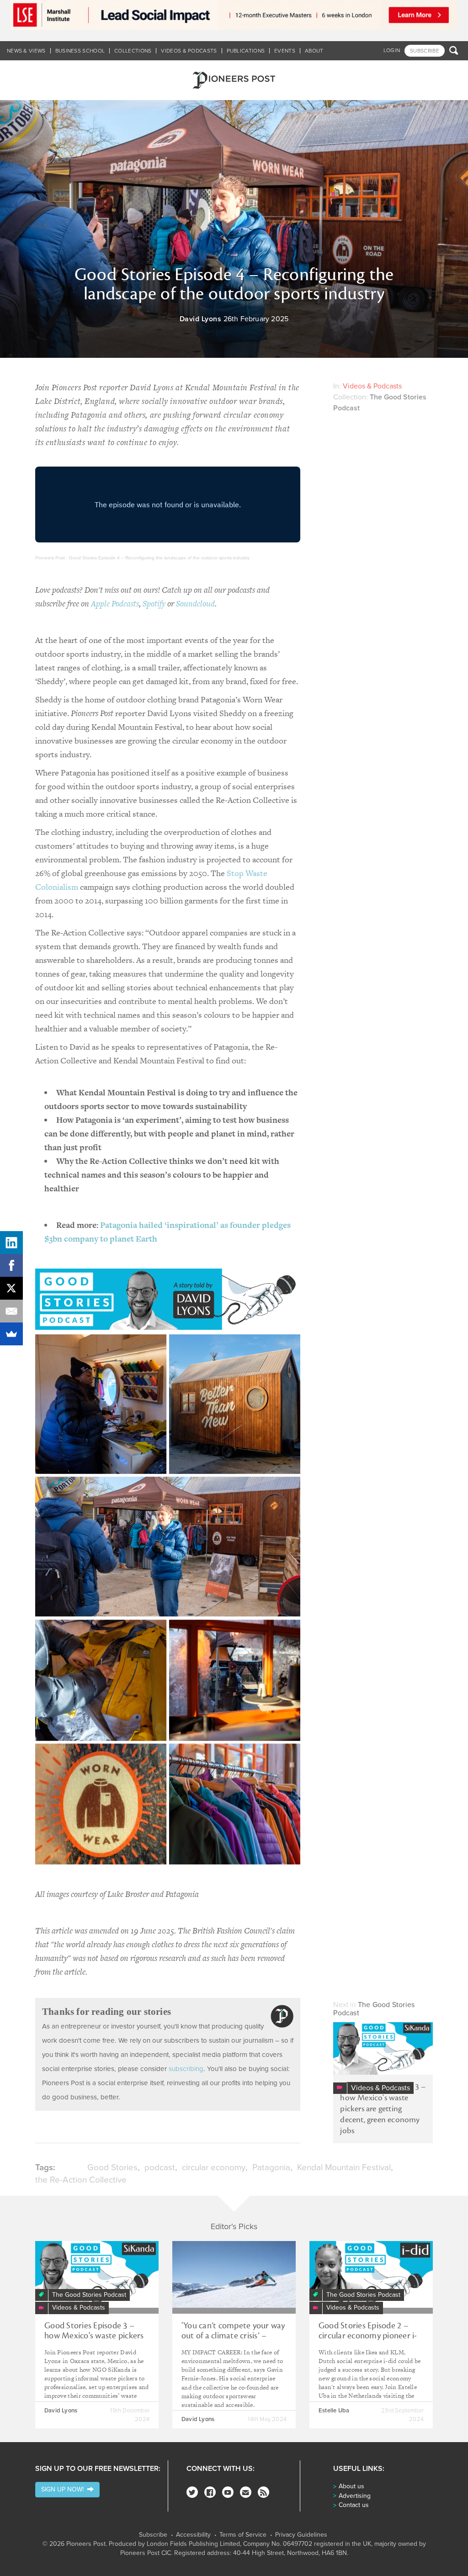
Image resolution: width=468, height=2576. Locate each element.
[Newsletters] (246, 2492)
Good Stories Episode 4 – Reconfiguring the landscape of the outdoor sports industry (159, 558)
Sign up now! (64, 2489)
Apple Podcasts (115, 603)
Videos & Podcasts (189, 51)
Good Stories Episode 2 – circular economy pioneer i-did (368, 2336)
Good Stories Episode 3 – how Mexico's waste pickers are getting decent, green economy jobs (383, 2109)
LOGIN (392, 50)
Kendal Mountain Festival (344, 2167)
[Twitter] (192, 2492)
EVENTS (285, 51)
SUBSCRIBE (425, 51)
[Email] (11, 1311)
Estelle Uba (334, 2411)
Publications (246, 51)
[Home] (234, 80)
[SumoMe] (11, 1334)
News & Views (26, 51)
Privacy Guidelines (301, 2535)
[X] (11, 1288)
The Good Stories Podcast (374, 2009)
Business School (80, 51)
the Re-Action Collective (81, 2180)
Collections (133, 51)
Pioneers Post (50, 558)
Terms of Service (243, 2535)
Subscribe (153, 2535)
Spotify (154, 603)
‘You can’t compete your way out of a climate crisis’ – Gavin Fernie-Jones (233, 2336)
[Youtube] (228, 2492)
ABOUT (314, 51)
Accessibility (193, 2535)
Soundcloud (195, 603)
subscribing (186, 2069)
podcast (160, 2167)
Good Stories (112, 2167)
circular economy (214, 2167)
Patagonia (271, 2167)
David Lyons (201, 319)
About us (351, 2486)
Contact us (354, 2505)
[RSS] (263, 2492)
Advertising (355, 2496)
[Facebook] (210, 2492)
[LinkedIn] (11, 1243)
